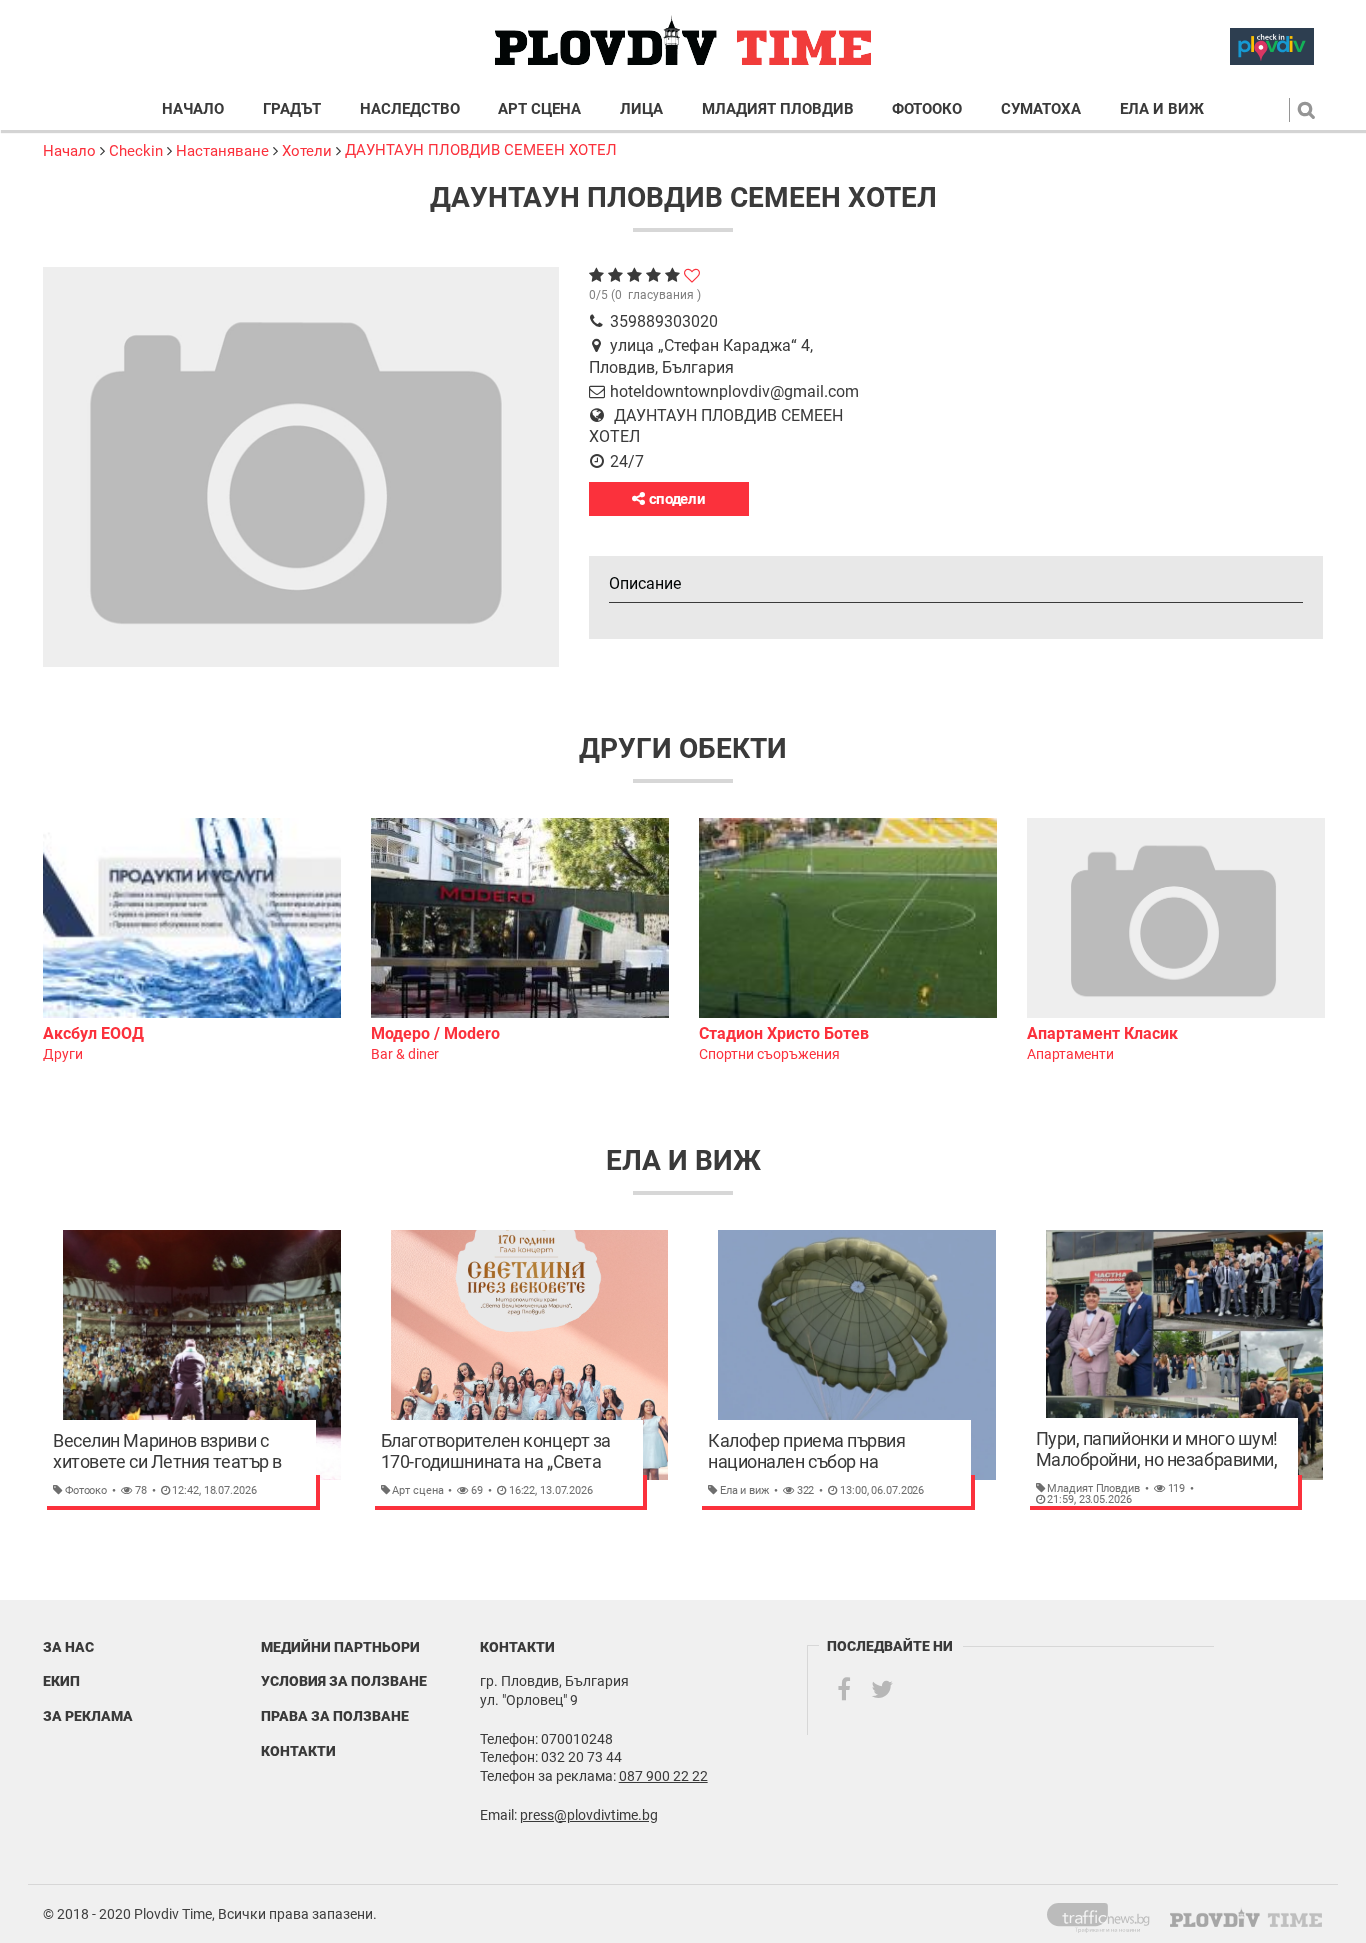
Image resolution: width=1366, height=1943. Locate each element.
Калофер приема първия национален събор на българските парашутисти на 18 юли (824, 1452)
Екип (61, 1681)
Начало (193, 109)
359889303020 (664, 321)
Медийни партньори (340, 1647)
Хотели (307, 151)
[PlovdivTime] (1106, 1914)
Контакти (298, 1751)
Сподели (675, 499)
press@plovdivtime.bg (589, 1815)
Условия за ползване (344, 1681)
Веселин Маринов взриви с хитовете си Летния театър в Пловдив (167, 1452)
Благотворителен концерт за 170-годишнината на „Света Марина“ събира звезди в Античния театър (496, 1452)
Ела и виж (1162, 109)
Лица (641, 109)
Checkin (136, 151)
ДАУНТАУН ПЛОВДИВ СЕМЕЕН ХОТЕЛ (481, 150)
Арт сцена (539, 109)
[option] (192, 942)
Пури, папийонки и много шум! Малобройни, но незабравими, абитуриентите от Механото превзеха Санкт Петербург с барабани (1157, 1450)
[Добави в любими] (692, 275)
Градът (292, 109)
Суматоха (1041, 109)
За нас (68, 1647)
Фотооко (927, 109)
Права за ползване (335, 1716)
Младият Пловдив (778, 109)
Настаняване (222, 151)
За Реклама (88, 1716)
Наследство (410, 109)
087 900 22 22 (663, 1776)
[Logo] (683, 41)
